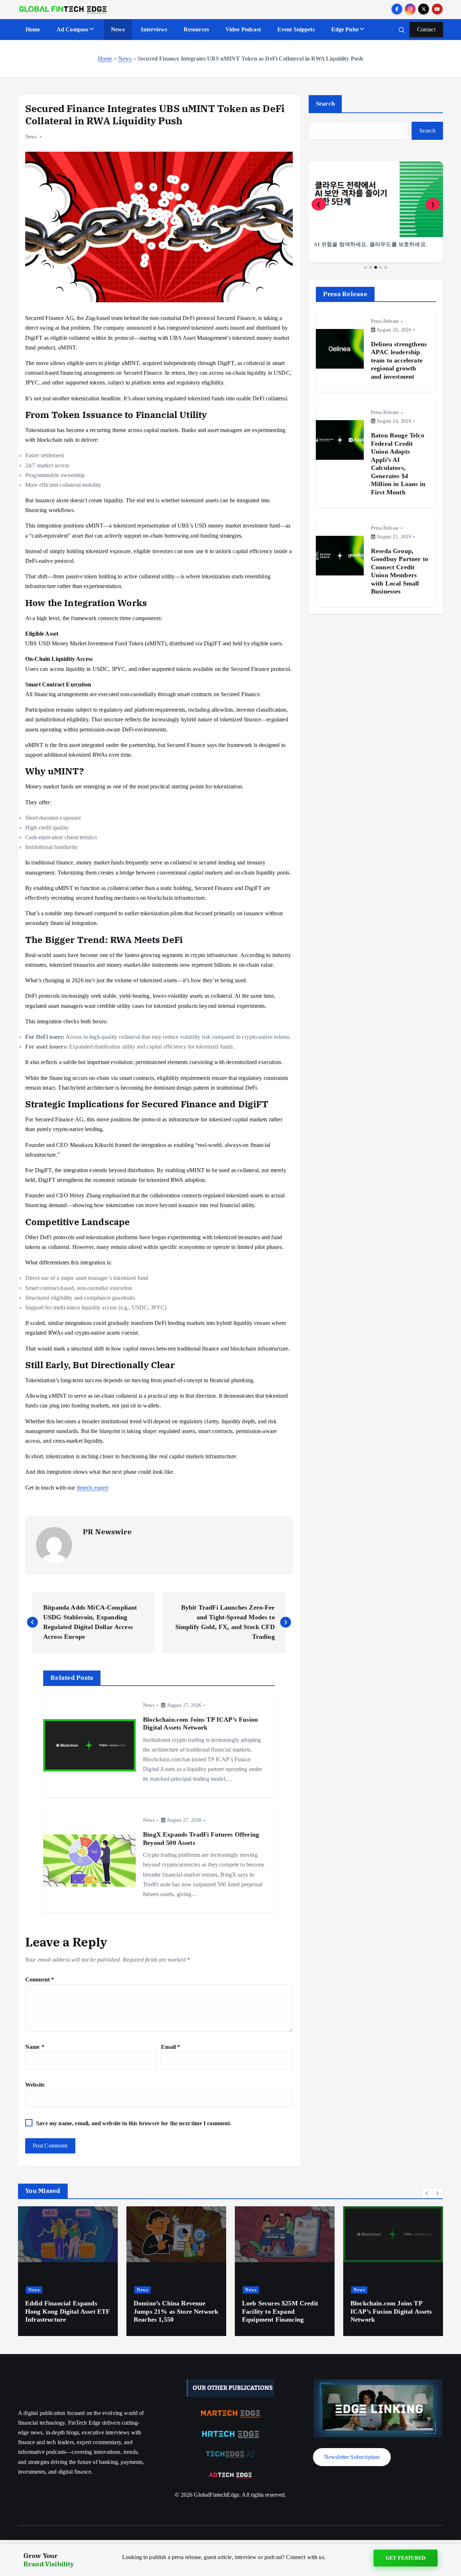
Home (33, 29)
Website (35, 2085)
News (118, 29)
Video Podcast (243, 29)
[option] (68, 2271)
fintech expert (93, 1488)
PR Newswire (107, 1532)
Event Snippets (296, 29)
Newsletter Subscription (352, 2457)
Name (35, 2047)
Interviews (154, 29)
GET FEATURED (406, 2560)
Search (325, 104)
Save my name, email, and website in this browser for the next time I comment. (134, 2123)
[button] (427, 2193)
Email (171, 2047)
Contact (426, 29)
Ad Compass (73, 29)
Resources (196, 29)
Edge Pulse (345, 29)
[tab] (366, 267)
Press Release (385, 321)
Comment (40, 1979)
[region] (376, 215)
